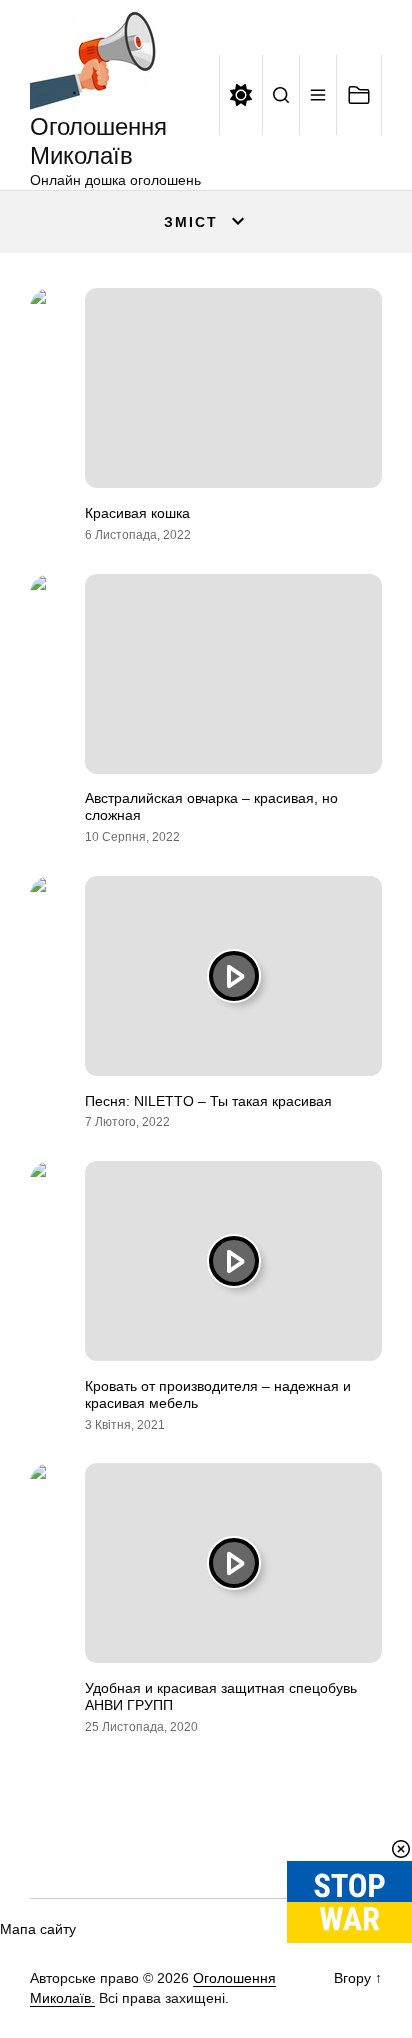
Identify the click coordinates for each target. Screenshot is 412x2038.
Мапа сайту (38, 1929)
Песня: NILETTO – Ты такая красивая (208, 1101)
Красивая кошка (137, 513)
